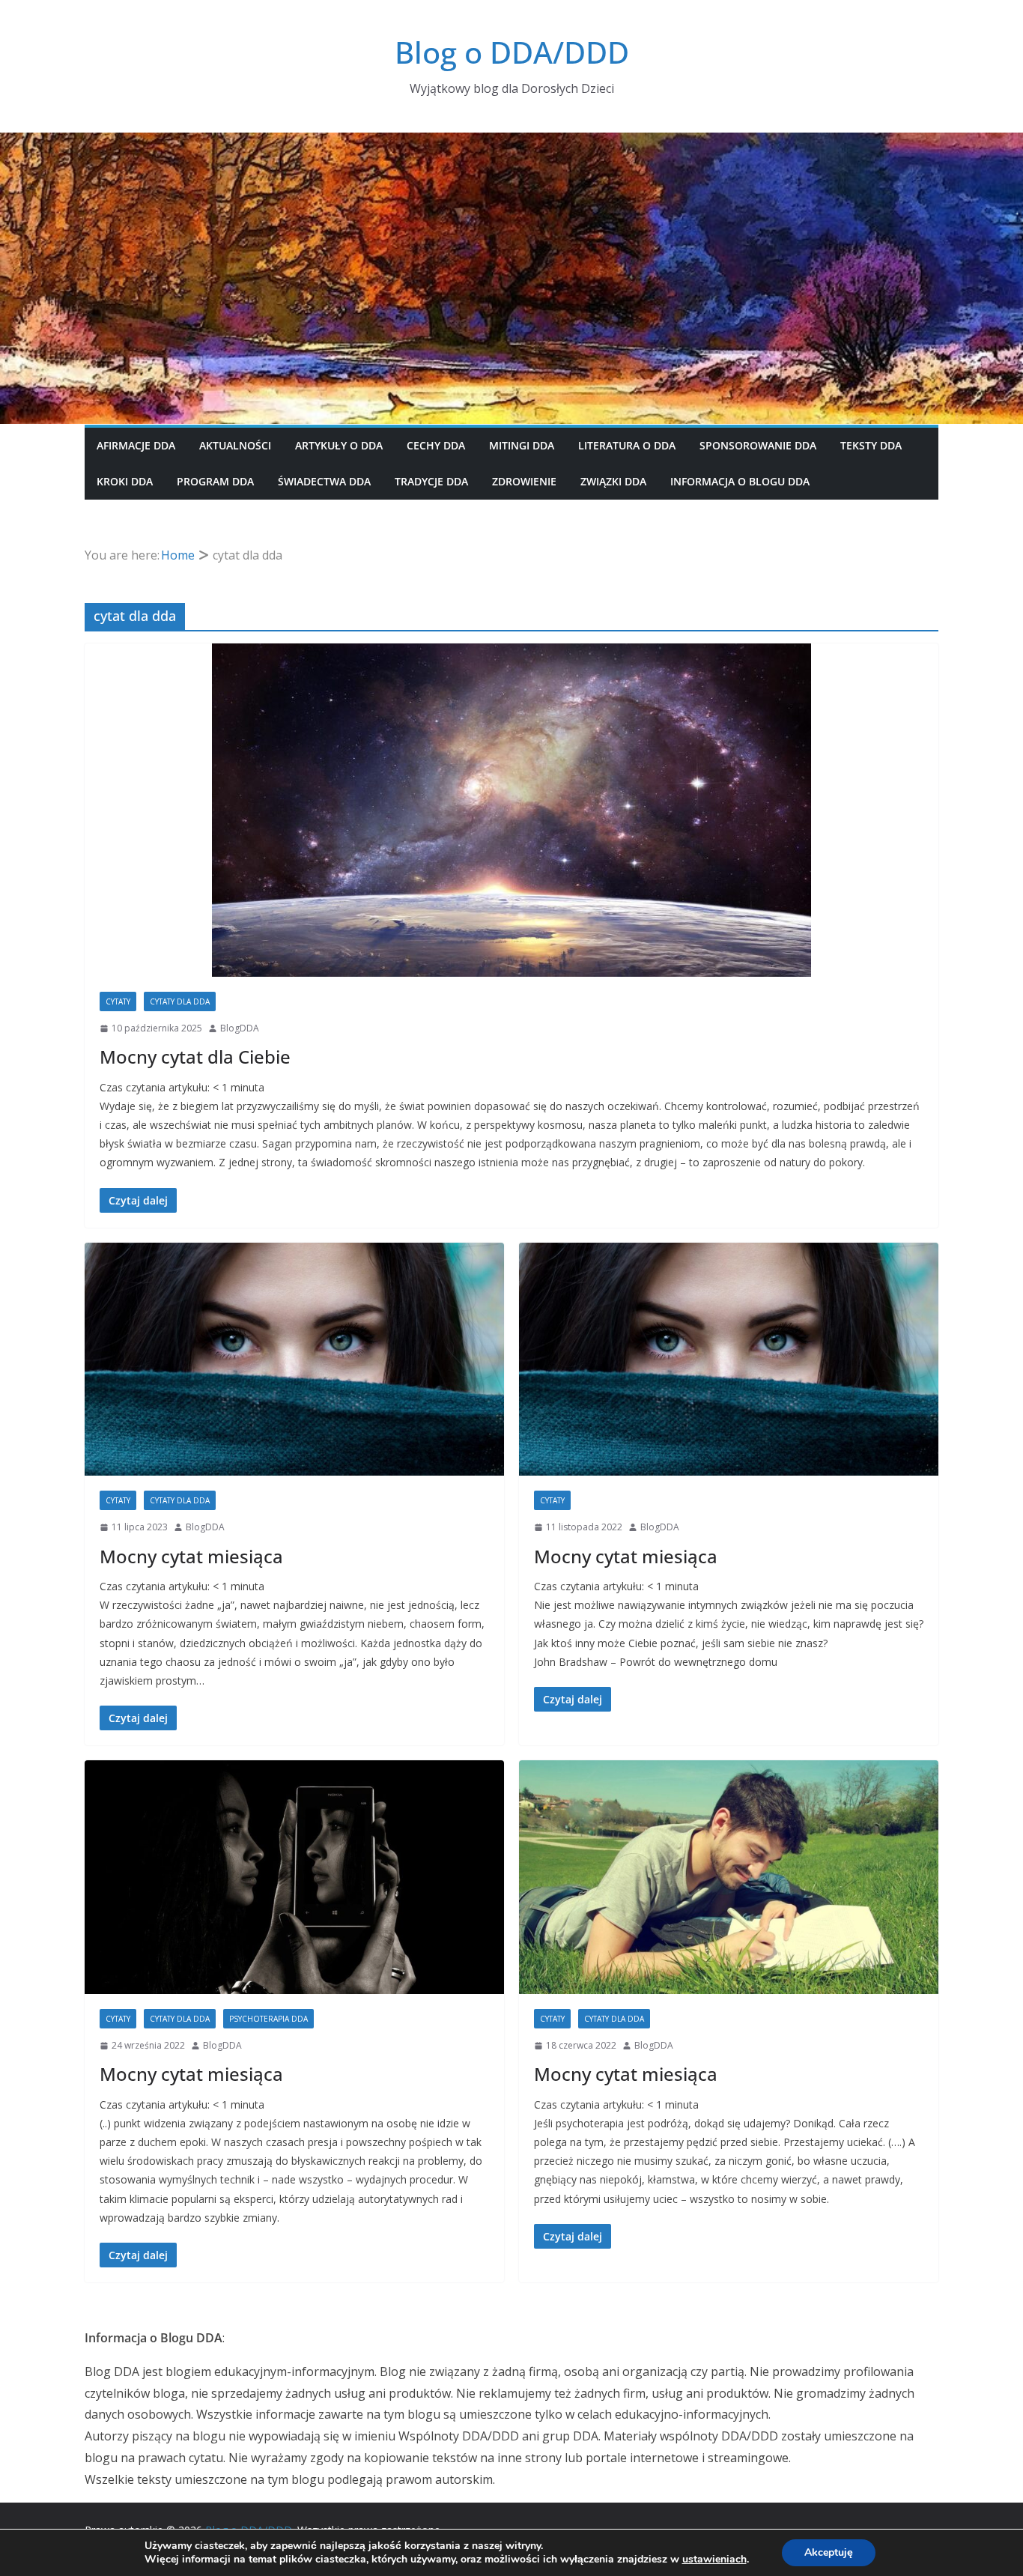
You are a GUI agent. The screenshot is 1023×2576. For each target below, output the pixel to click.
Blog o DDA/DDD (512, 52)
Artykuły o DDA (339, 445)
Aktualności (235, 445)
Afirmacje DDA (136, 445)
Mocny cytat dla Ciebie (195, 1057)
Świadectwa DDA (324, 481)
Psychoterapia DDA (268, 2019)
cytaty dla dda (180, 1001)
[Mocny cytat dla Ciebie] (511, 810)
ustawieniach (714, 2560)
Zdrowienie (524, 481)
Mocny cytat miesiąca (191, 1556)
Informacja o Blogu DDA (740, 481)
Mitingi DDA (522, 445)
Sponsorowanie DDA (758, 445)
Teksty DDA (871, 445)
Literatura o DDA (627, 445)
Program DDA (215, 481)
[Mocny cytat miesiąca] (294, 1360)
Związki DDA (613, 481)
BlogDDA (240, 1028)
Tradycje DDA (431, 481)
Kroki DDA (125, 481)
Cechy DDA (436, 445)
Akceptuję (829, 2552)
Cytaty (118, 1001)
